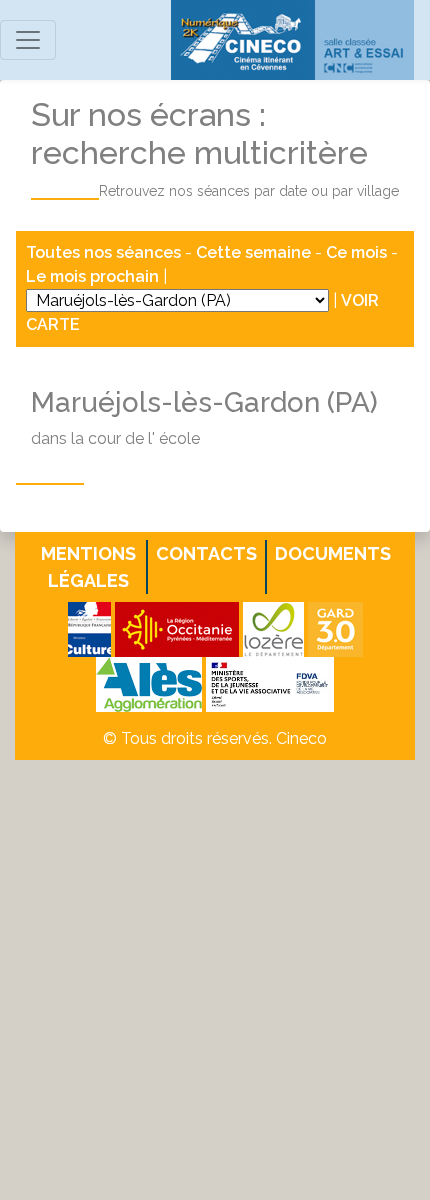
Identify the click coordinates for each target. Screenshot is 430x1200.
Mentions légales (88, 567)
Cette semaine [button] (253, 252)
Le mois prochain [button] (92, 276)
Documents (333, 553)
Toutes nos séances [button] (105, 252)
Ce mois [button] (356, 252)
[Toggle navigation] (28, 40)
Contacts (206, 553)
